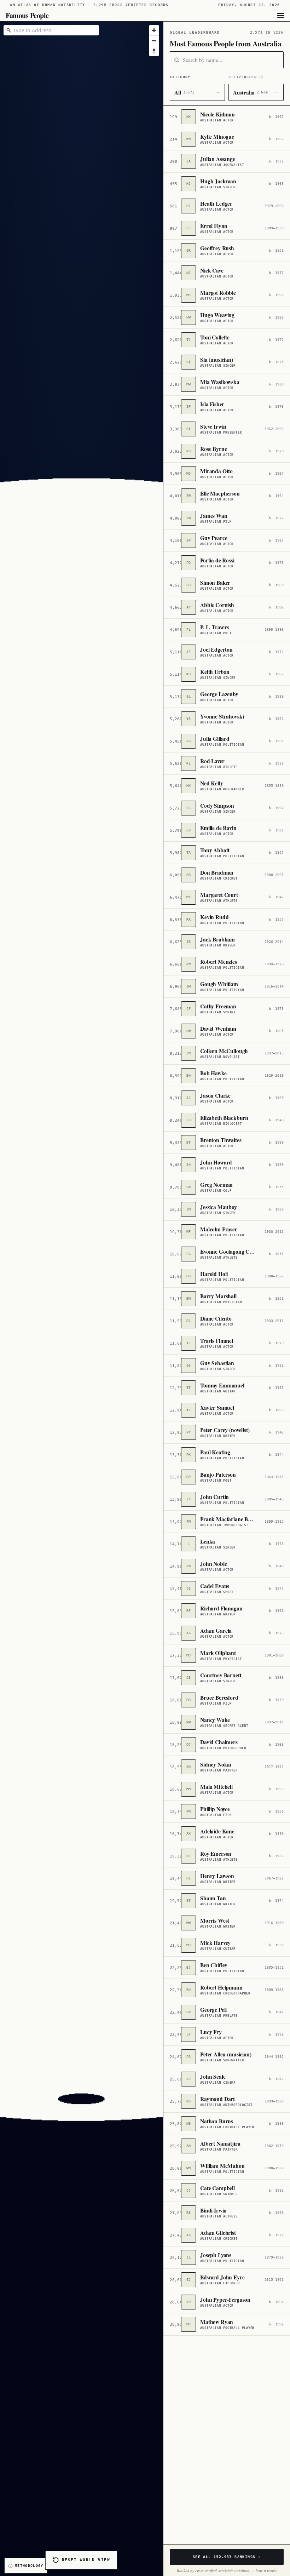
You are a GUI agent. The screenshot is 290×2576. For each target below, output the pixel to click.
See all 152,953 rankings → (227, 2557)
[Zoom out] (154, 41)
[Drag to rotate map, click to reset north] (154, 51)
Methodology (29, 2566)
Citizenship (243, 77)
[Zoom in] (154, 30)
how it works (266, 2571)
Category (180, 77)
